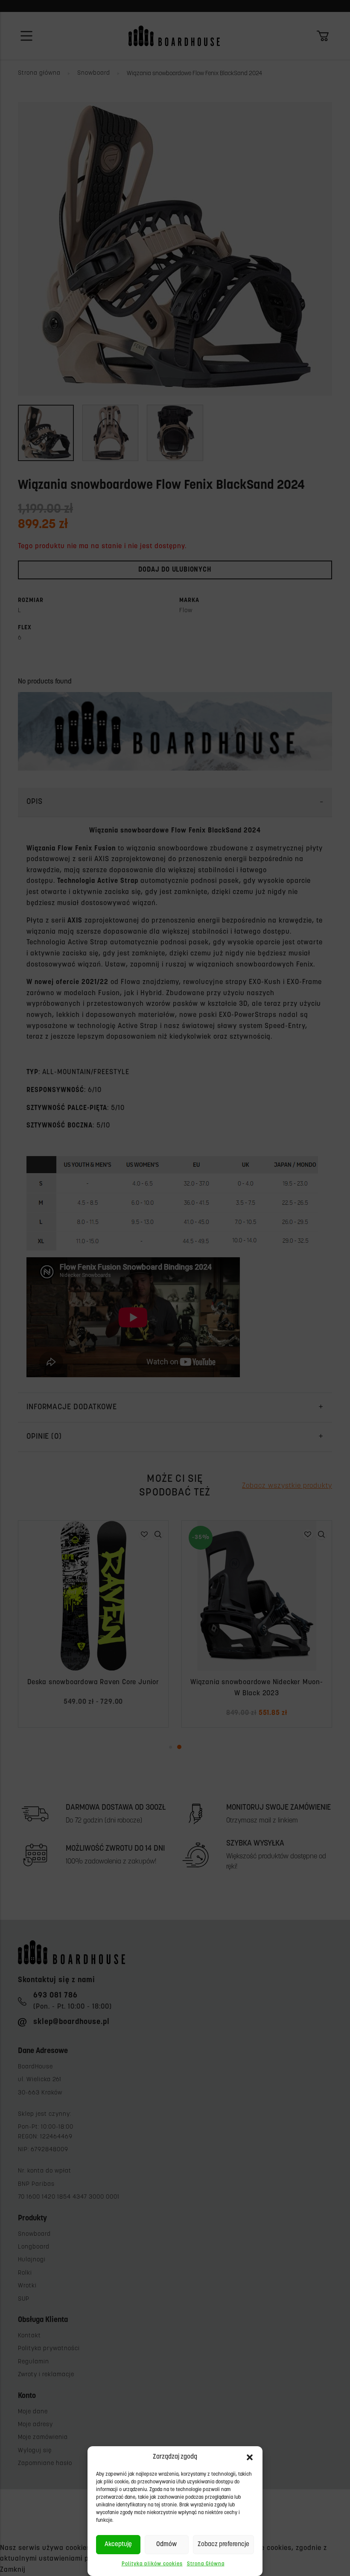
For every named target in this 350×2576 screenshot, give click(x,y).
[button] (250, 2457)
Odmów (166, 2545)
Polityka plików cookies (152, 2564)
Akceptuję (118, 2545)
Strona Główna (206, 2564)
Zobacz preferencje (223, 2545)
